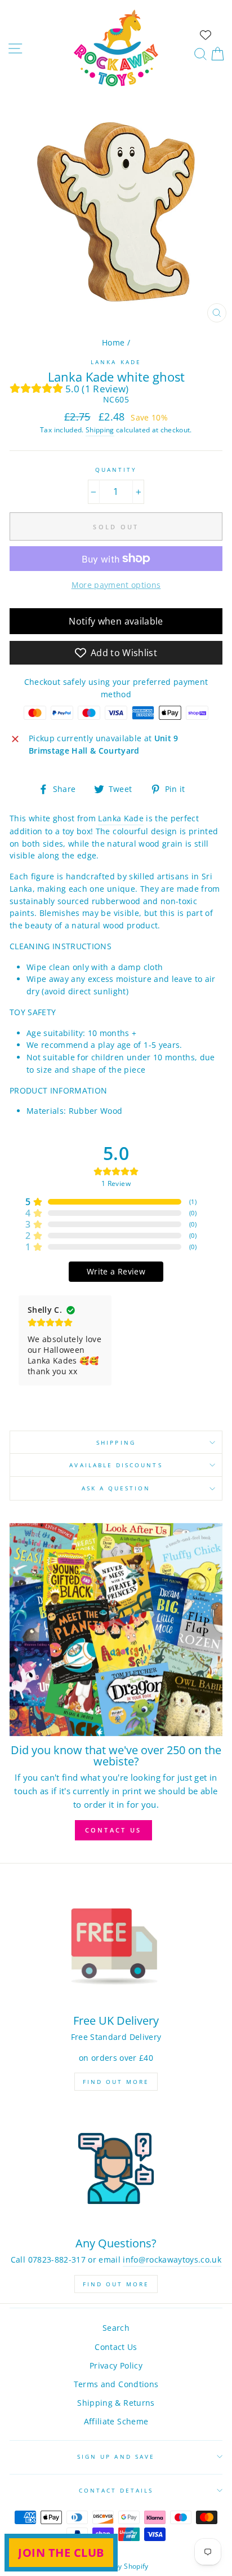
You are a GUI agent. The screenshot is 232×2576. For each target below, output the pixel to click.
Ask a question (116, 1488)
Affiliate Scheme (116, 2421)
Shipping (100, 430)
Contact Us (116, 2347)
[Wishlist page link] (206, 35)
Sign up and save (116, 2457)
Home (113, 342)
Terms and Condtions (116, 2384)
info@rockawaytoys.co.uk (172, 2259)
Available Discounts (116, 1465)
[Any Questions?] (116, 2169)
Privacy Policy (116, 2365)
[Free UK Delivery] (116, 1946)
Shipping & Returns (116, 2403)
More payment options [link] (116, 585)
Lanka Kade (116, 362)
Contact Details (116, 2490)
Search (116, 2328)
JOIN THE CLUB (61, 2553)
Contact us (113, 1830)
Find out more (116, 2082)
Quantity (116, 470)
